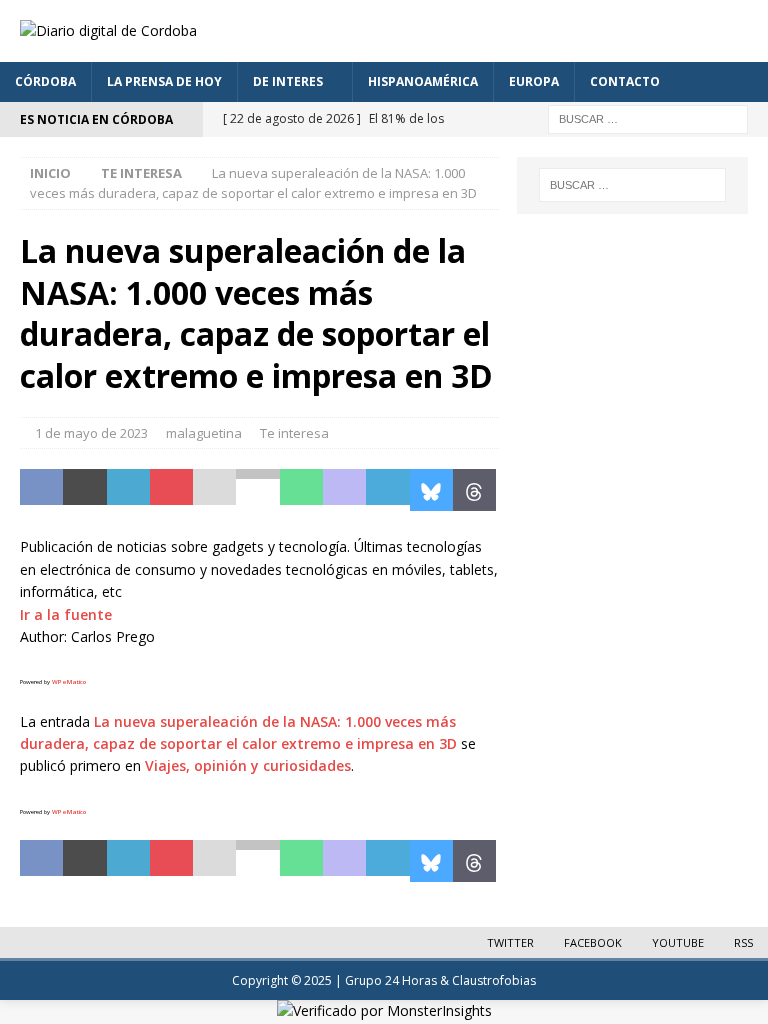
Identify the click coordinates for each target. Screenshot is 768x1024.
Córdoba (45, 81)
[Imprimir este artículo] (257, 490)
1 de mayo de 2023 (91, 433)
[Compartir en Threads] (474, 490)
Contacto (625, 81)
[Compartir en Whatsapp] (301, 490)
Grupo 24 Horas (391, 980)
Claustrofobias (494, 980)
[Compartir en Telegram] (387, 490)
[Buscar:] (648, 117)
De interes (288, 81)
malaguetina (204, 433)
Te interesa (294, 433)
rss (743, 942)
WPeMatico (69, 682)
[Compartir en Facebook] (41, 490)
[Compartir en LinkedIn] (128, 490)
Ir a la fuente (66, 614)
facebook (593, 942)
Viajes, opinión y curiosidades (248, 765)
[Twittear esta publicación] (84, 490)
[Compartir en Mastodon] (344, 490)
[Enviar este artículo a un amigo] (214, 490)
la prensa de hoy (164, 81)
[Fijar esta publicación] (171, 490)
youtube (678, 942)
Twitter (510, 942)
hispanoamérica (423, 81)
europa (534, 81)
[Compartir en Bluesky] (431, 490)
